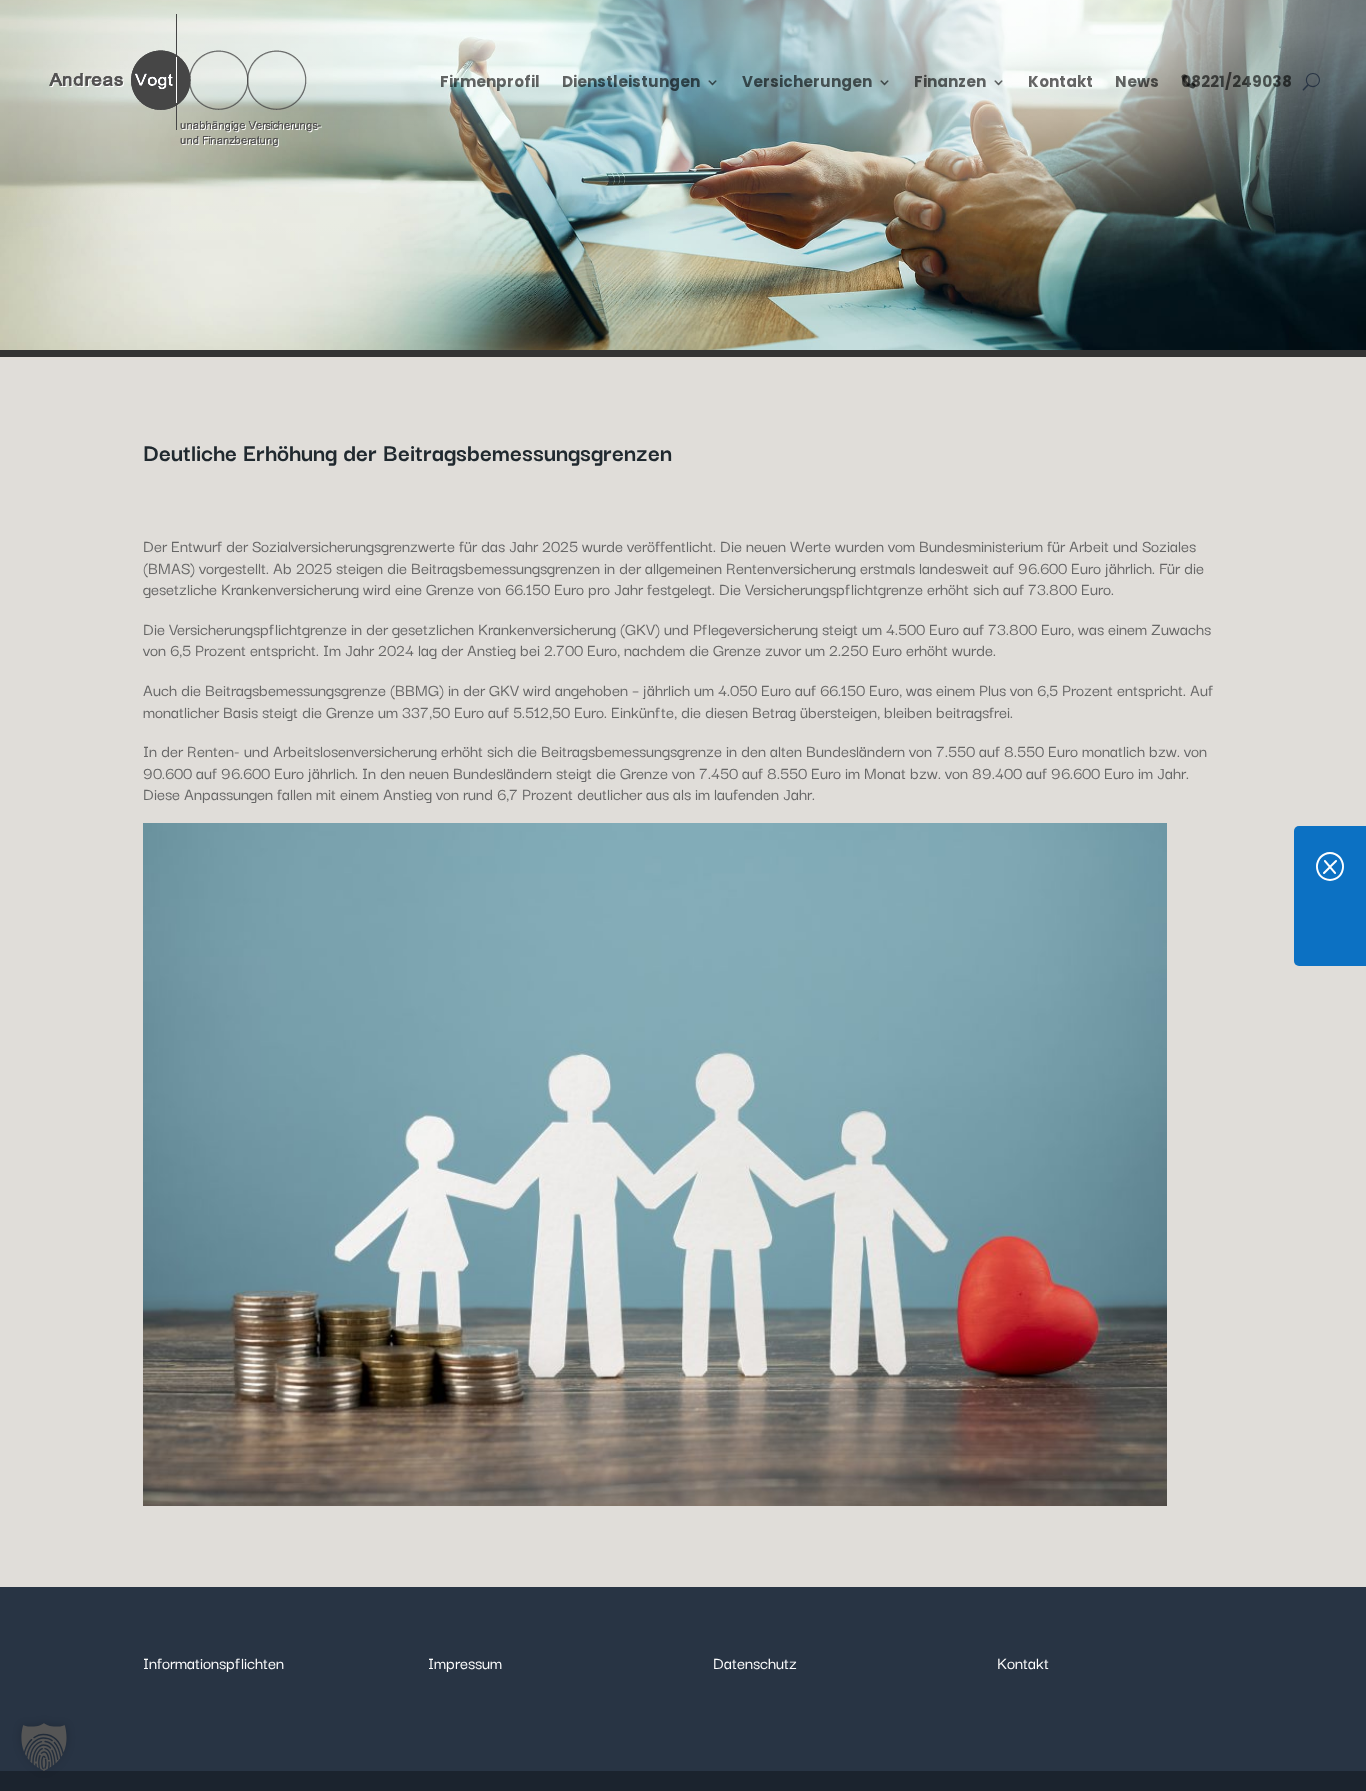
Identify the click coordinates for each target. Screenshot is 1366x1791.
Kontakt (1060, 81)
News (1137, 81)
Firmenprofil (490, 81)
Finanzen (950, 81)
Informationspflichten (213, 1662)
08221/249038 (1236, 81)
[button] (44, 1747)
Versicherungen (807, 81)
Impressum (465, 1662)
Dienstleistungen (631, 81)
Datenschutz (755, 1662)
